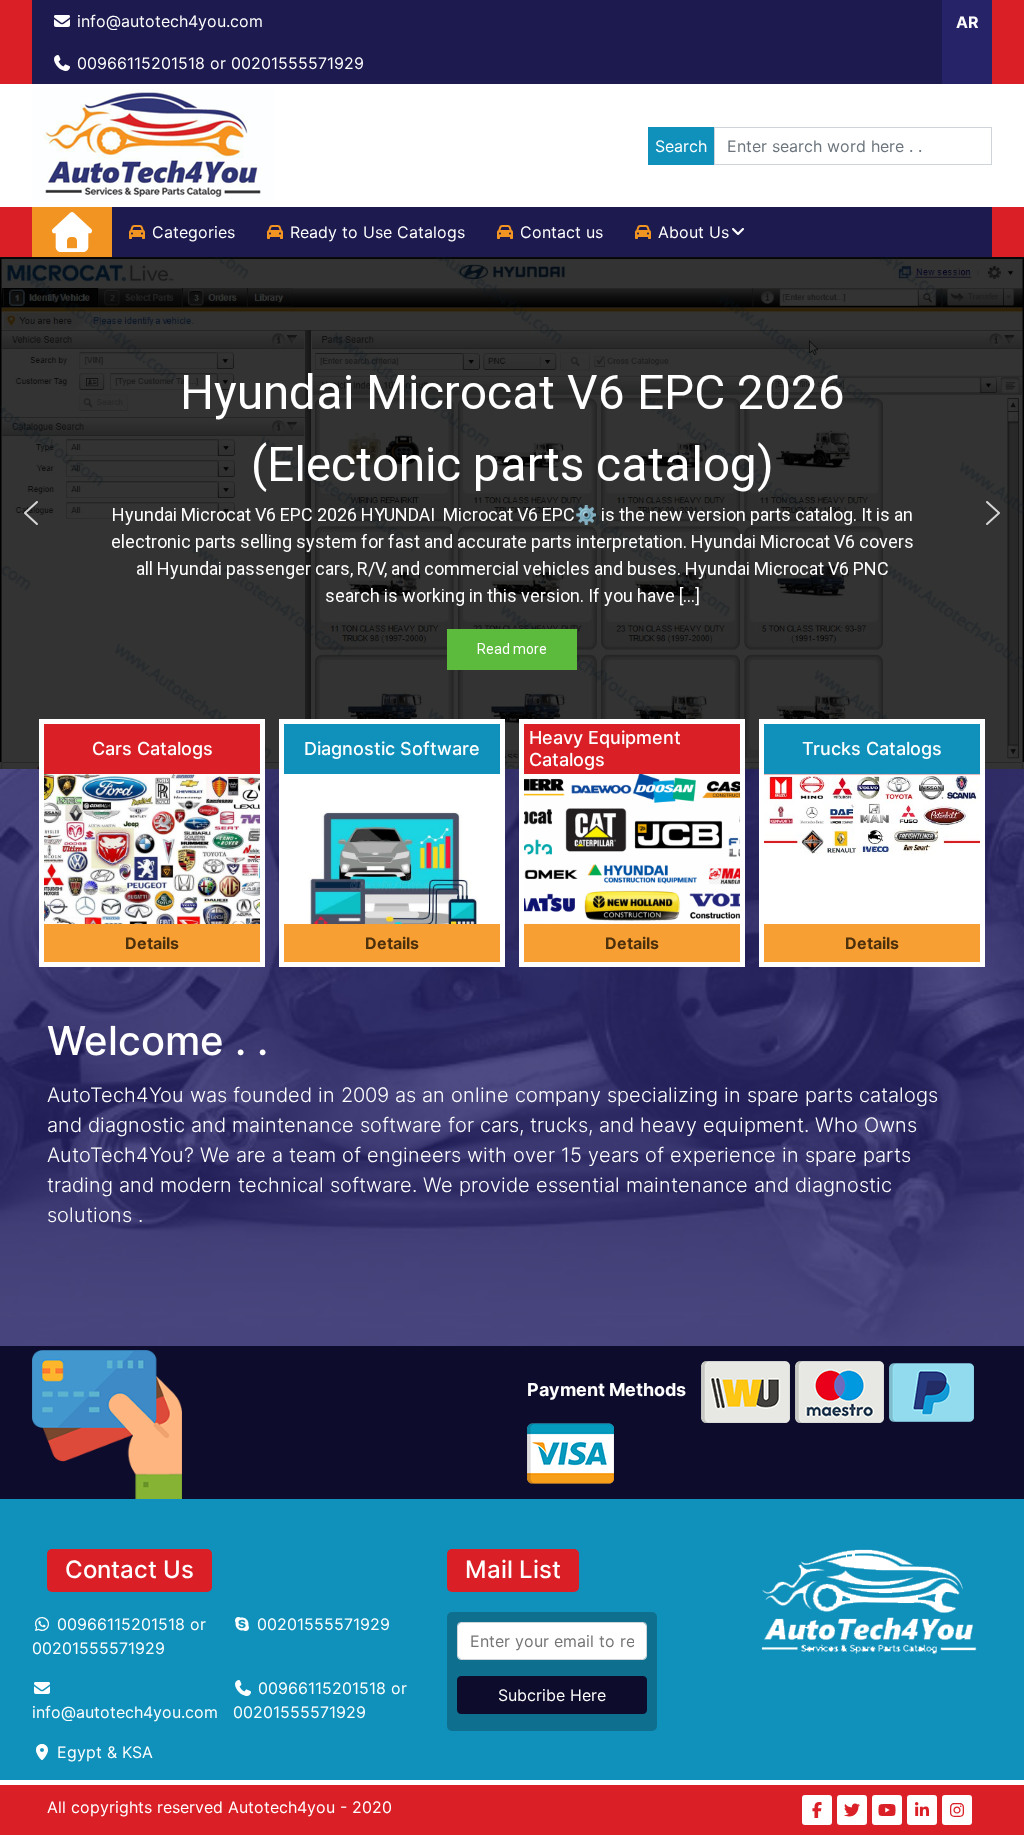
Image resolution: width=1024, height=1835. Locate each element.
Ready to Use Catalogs (377, 232)
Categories (193, 232)
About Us (693, 232)
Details (152, 943)
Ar (967, 22)
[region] (512, 513)
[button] (31, 513)
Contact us (561, 232)
